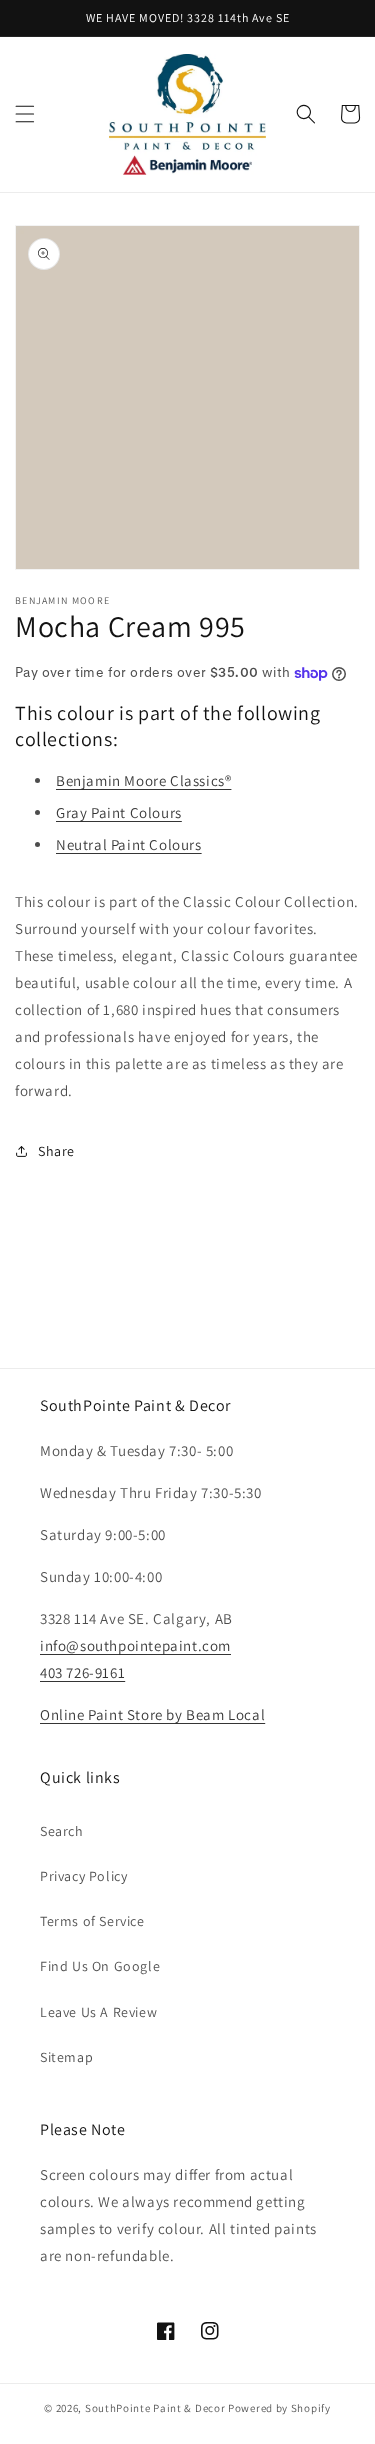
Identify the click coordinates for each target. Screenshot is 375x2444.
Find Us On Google (100, 1966)
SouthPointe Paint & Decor (155, 2408)
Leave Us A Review (98, 2012)
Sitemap (66, 2057)
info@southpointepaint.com (135, 1645)
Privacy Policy (83, 1876)
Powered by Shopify (279, 2408)
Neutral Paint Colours (129, 844)
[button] (25, 114)
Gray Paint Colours (119, 812)
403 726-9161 (82, 1672)
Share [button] (56, 1151)
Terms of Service (92, 1921)
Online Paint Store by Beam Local (152, 1714)
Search (62, 1831)
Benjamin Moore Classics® (143, 780)
